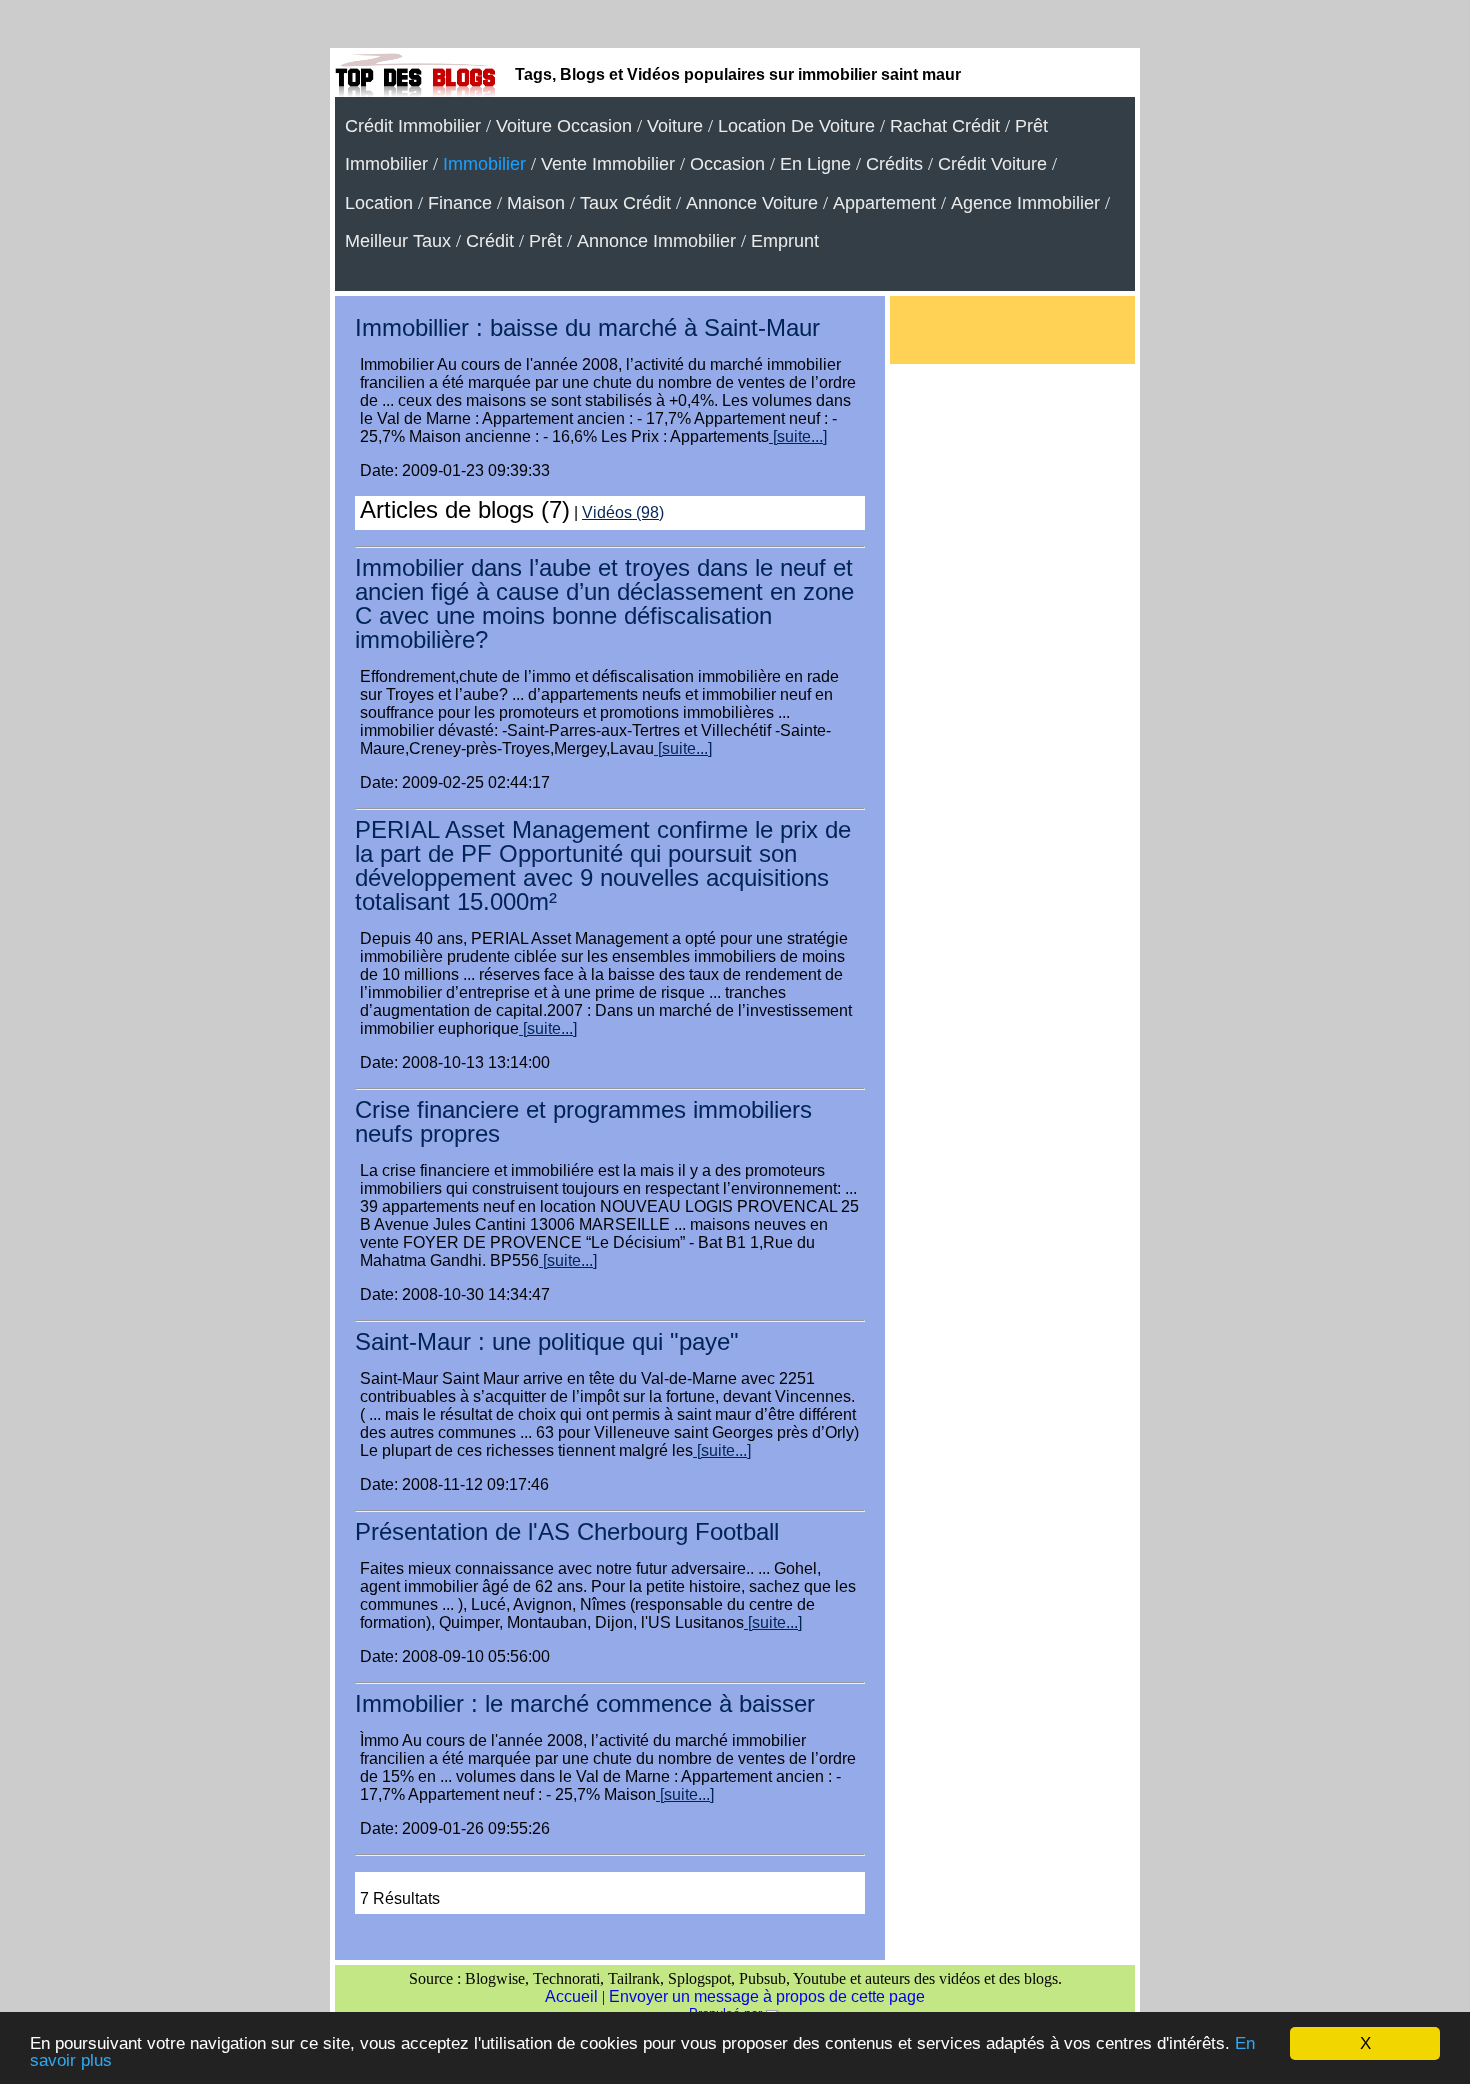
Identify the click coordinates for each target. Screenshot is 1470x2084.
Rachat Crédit (945, 126)
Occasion (727, 164)
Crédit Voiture (992, 164)
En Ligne (815, 164)
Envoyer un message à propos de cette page (767, 1996)
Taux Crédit (625, 203)
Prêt (545, 241)
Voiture (675, 126)
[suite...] (798, 436)
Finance (460, 203)
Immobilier (484, 164)
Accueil (571, 1996)
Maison (536, 203)
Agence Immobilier (1025, 203)
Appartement (884, 203)
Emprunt (785, 241)
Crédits (894, 164)
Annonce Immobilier (656, 241)
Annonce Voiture (752, 203)
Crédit (490, 241)
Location (379, 203)
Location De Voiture (796, 126)
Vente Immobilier (608, 164)
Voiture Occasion (564, 126)
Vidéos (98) (623, 512)
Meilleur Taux (398, 241)
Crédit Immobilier (413, 126)
